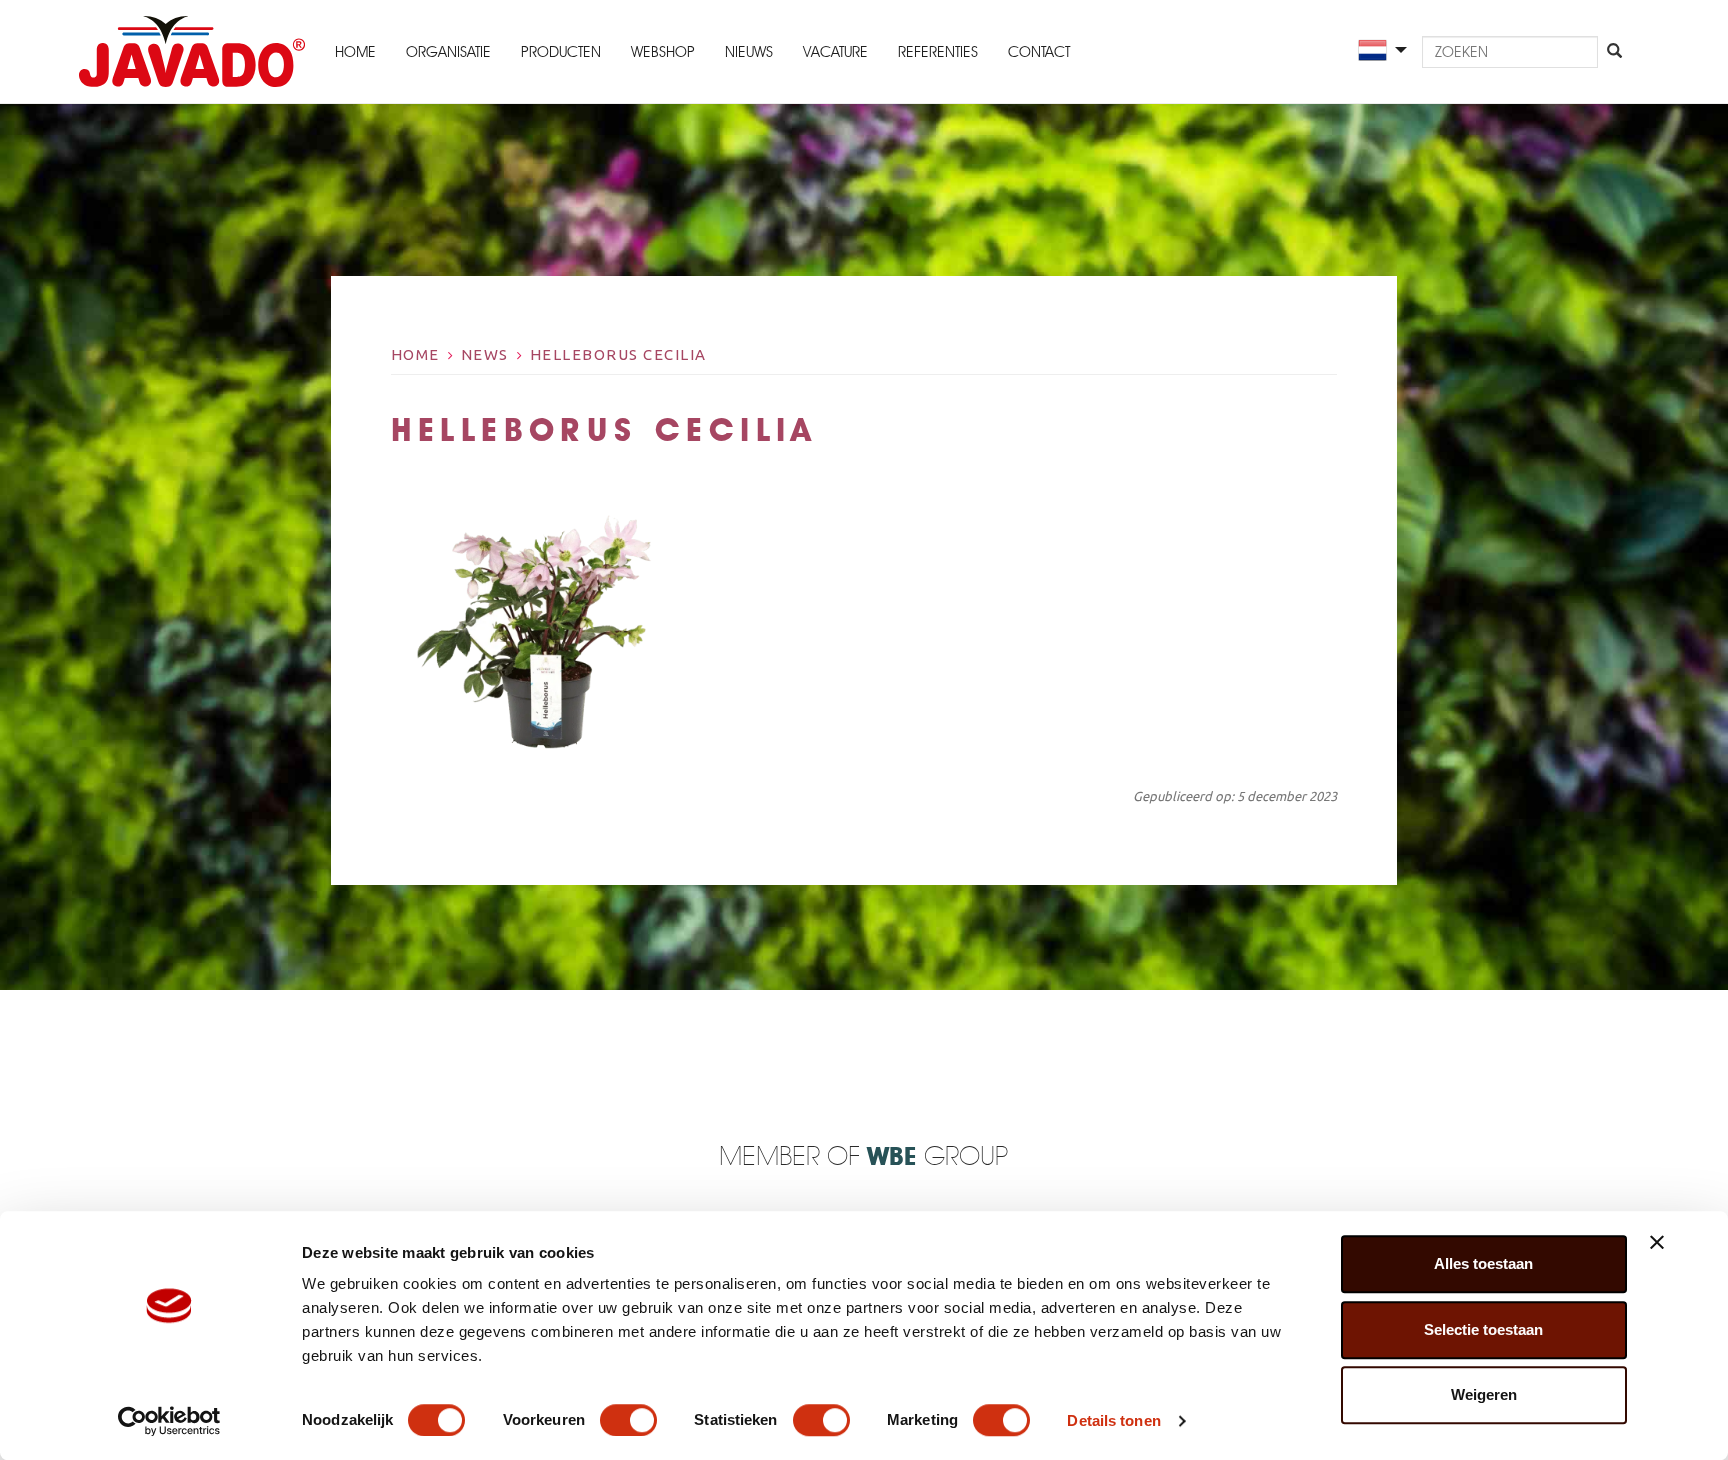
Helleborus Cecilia (618, 354)
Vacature (835, 52)
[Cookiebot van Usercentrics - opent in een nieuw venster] (169, 1421)
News (485, 354)
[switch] (628, 1420)
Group (937, 1157)
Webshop (663, 52)
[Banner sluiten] (1657, 1242)
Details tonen (1113, 1420)
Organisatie (448, 52)
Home (355, 52)
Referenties (938, 52)
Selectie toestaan (1483, 1329)
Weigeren (1484, 1394)
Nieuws (749, 52)
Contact (1039, 52)
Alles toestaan (1483, 1263)
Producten (561, 52)
